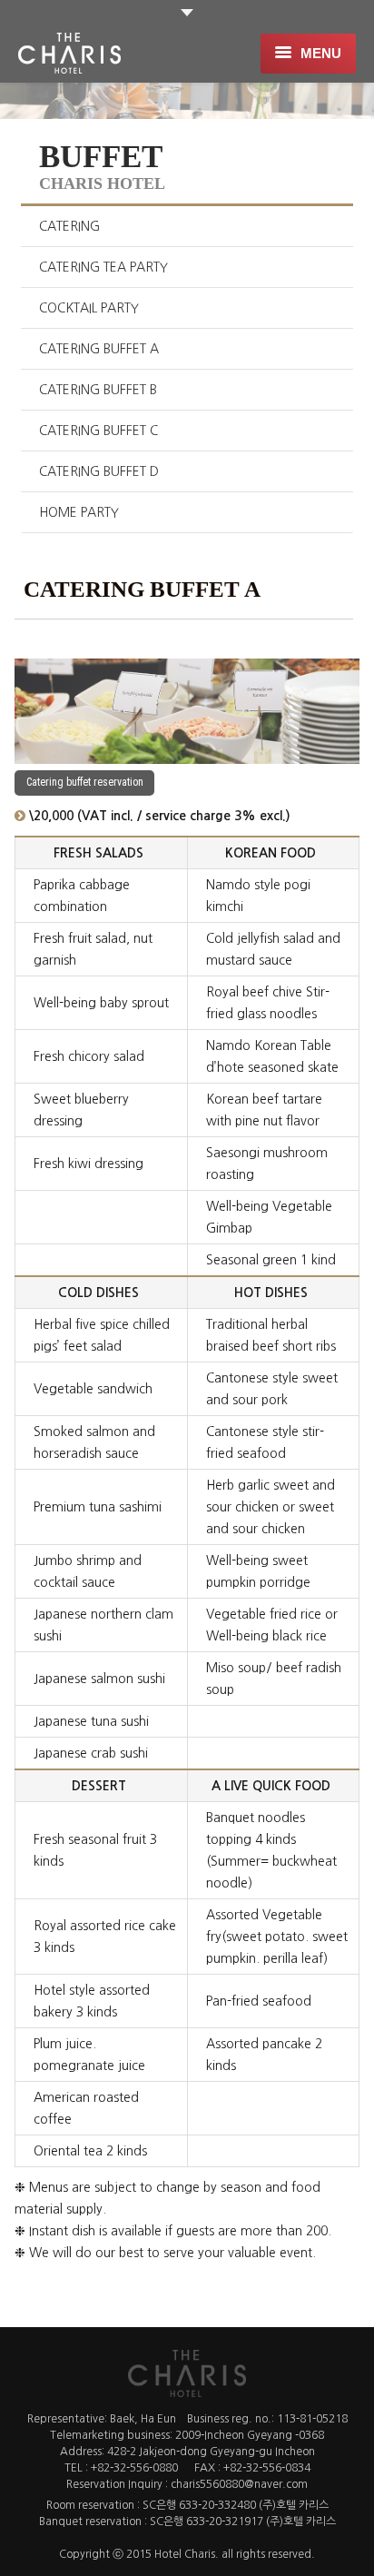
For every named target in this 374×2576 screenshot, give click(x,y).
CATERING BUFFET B (98, 390)
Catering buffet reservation (85, 782)
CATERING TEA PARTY (103, 267)
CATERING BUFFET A (99, 349)
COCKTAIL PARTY (89, 308)
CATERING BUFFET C (98, 431)
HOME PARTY (79, 512)
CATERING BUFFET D (99, 471)
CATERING (69, 226)
